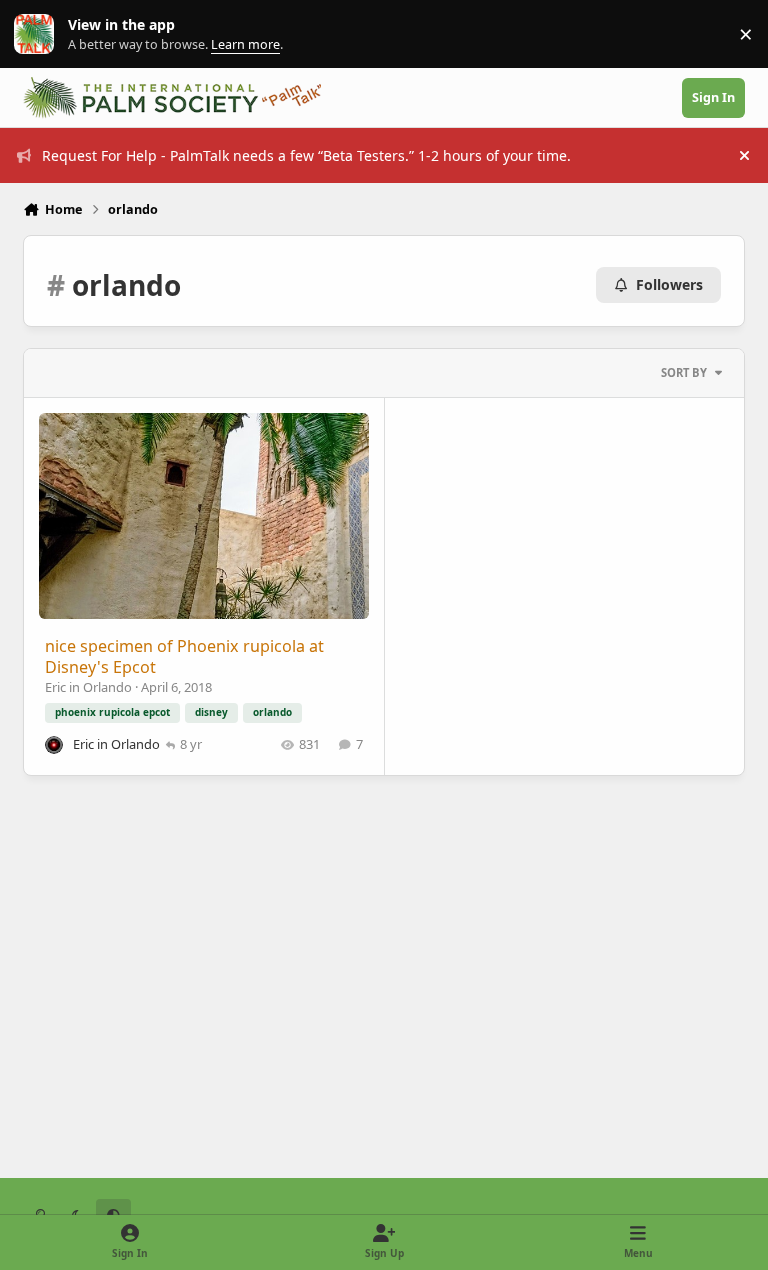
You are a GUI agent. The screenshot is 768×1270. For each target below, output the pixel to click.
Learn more (38, 34)
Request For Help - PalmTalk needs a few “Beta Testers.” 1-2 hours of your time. (306, 155)
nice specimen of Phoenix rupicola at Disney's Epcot (184, 656)
